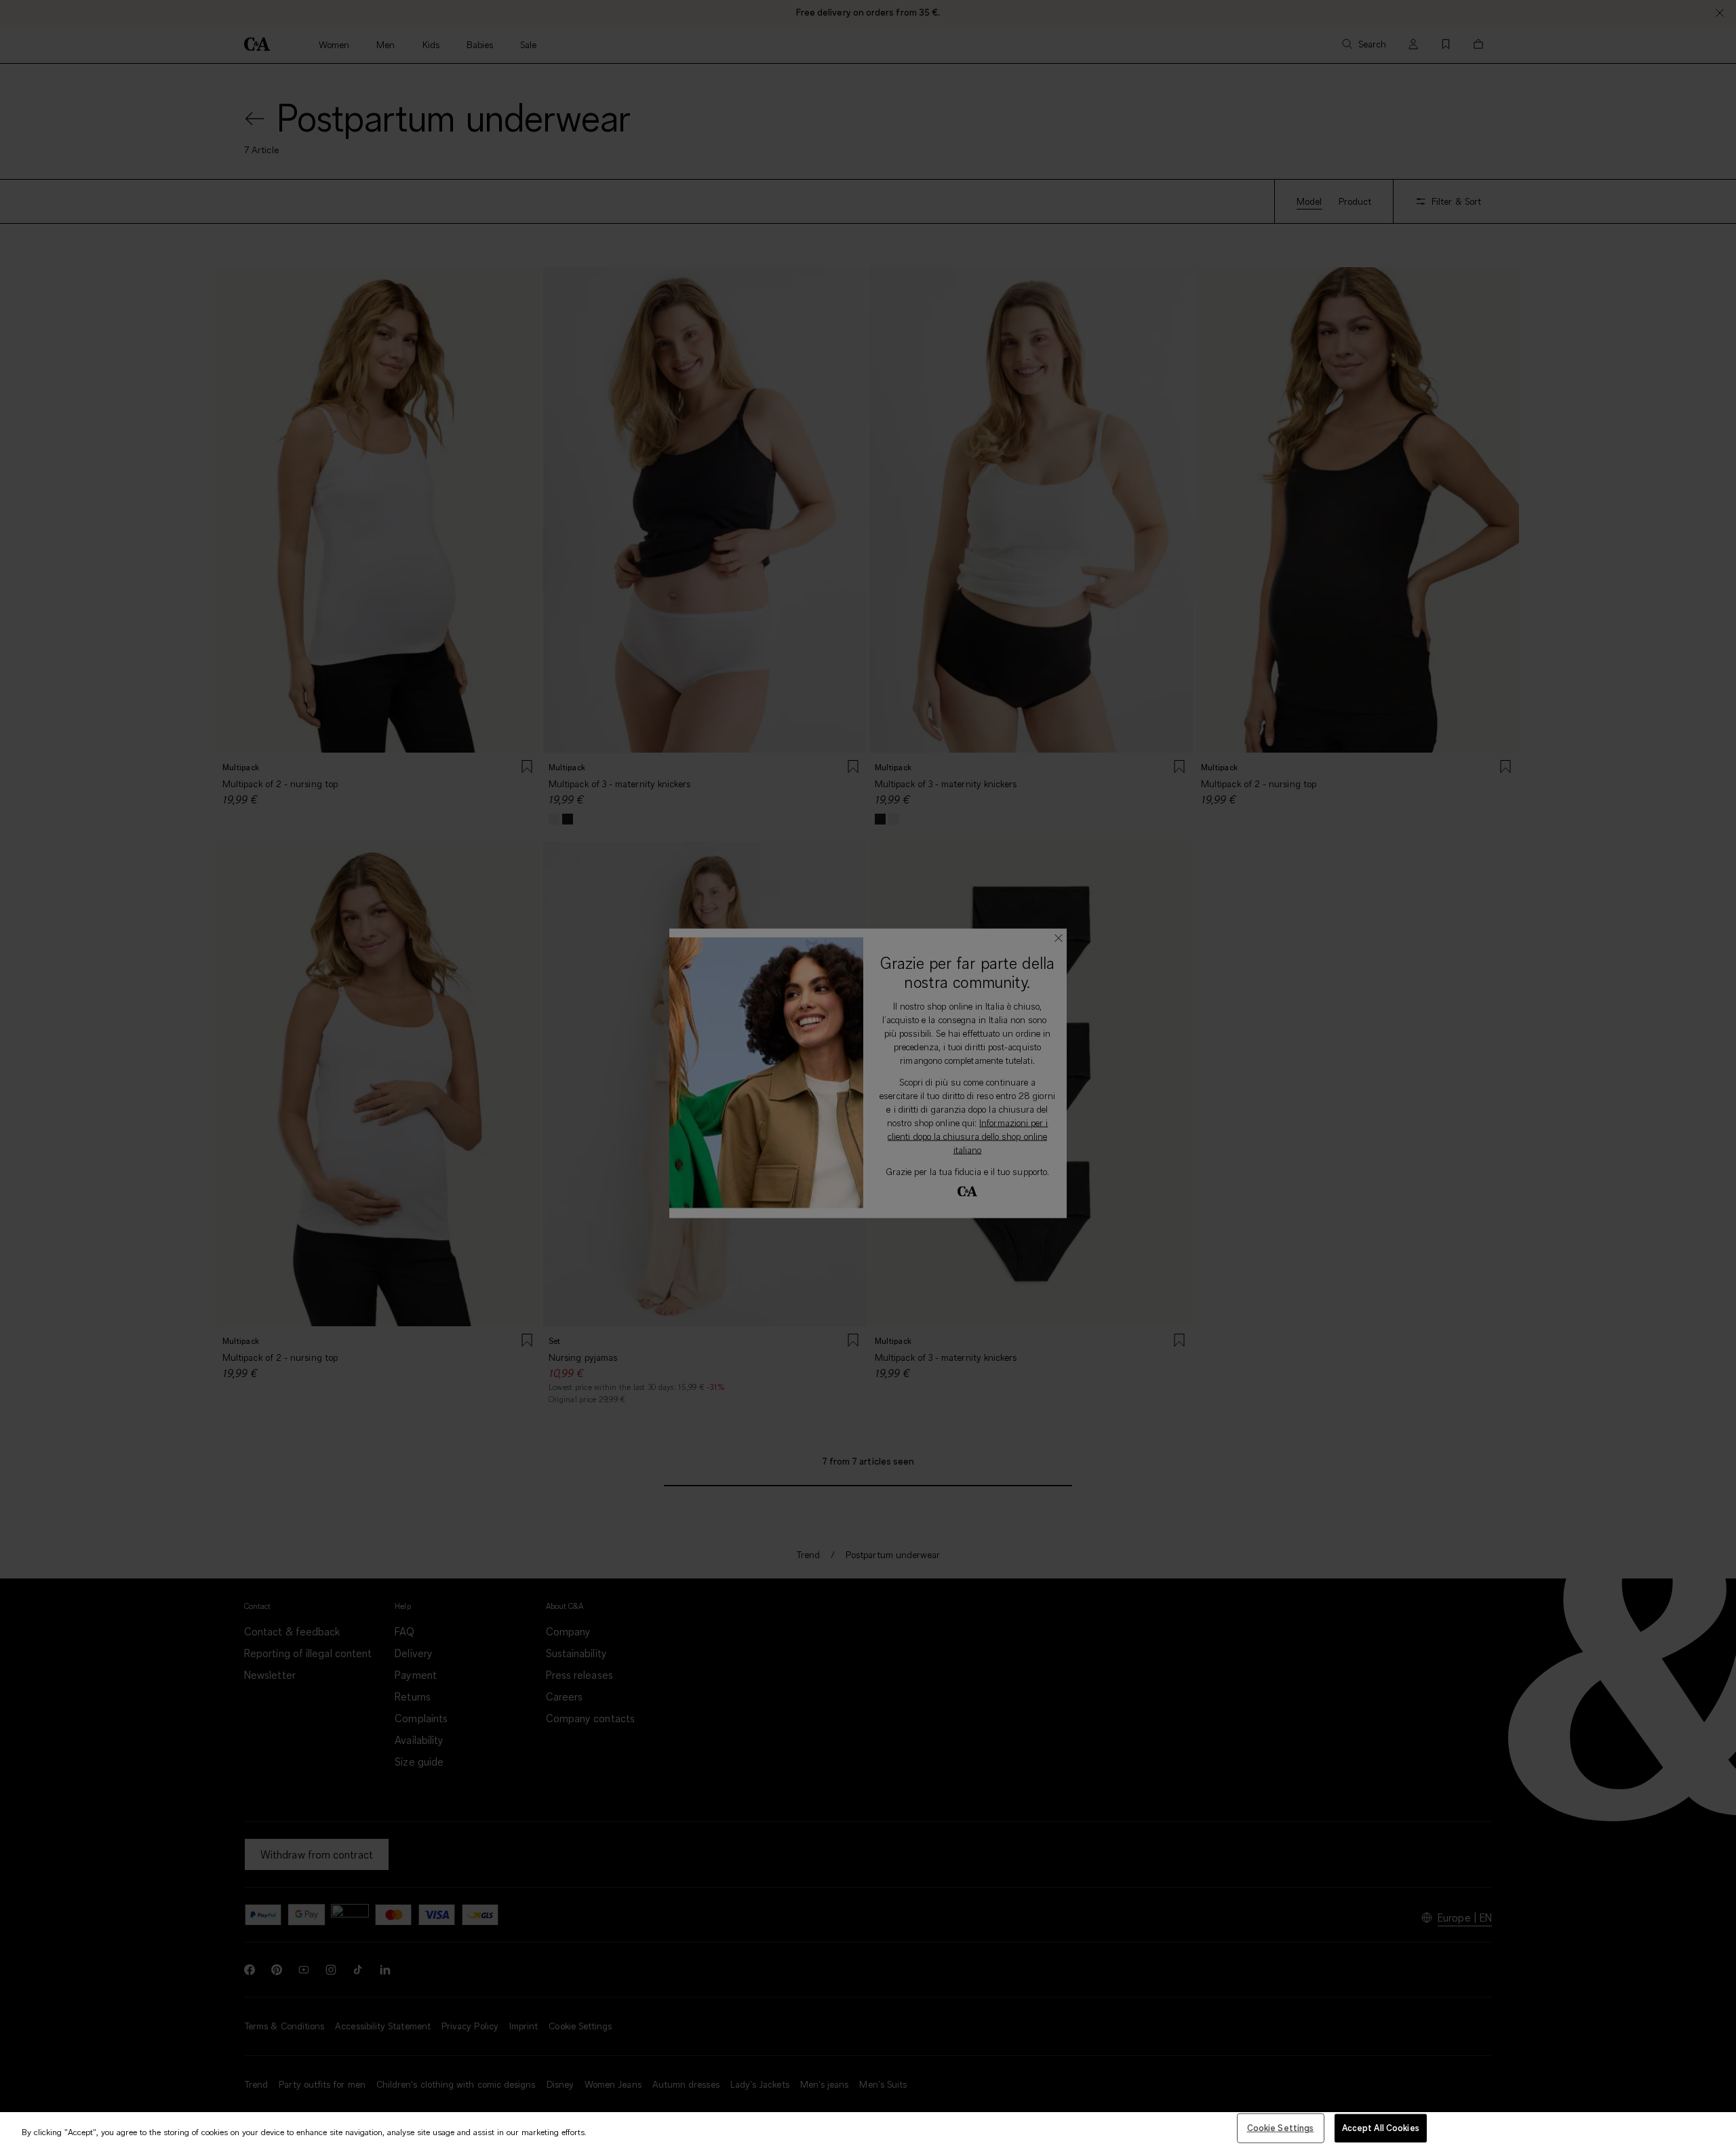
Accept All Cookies (1381, 2128)
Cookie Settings (1281, 2128)
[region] (868, 2129)
